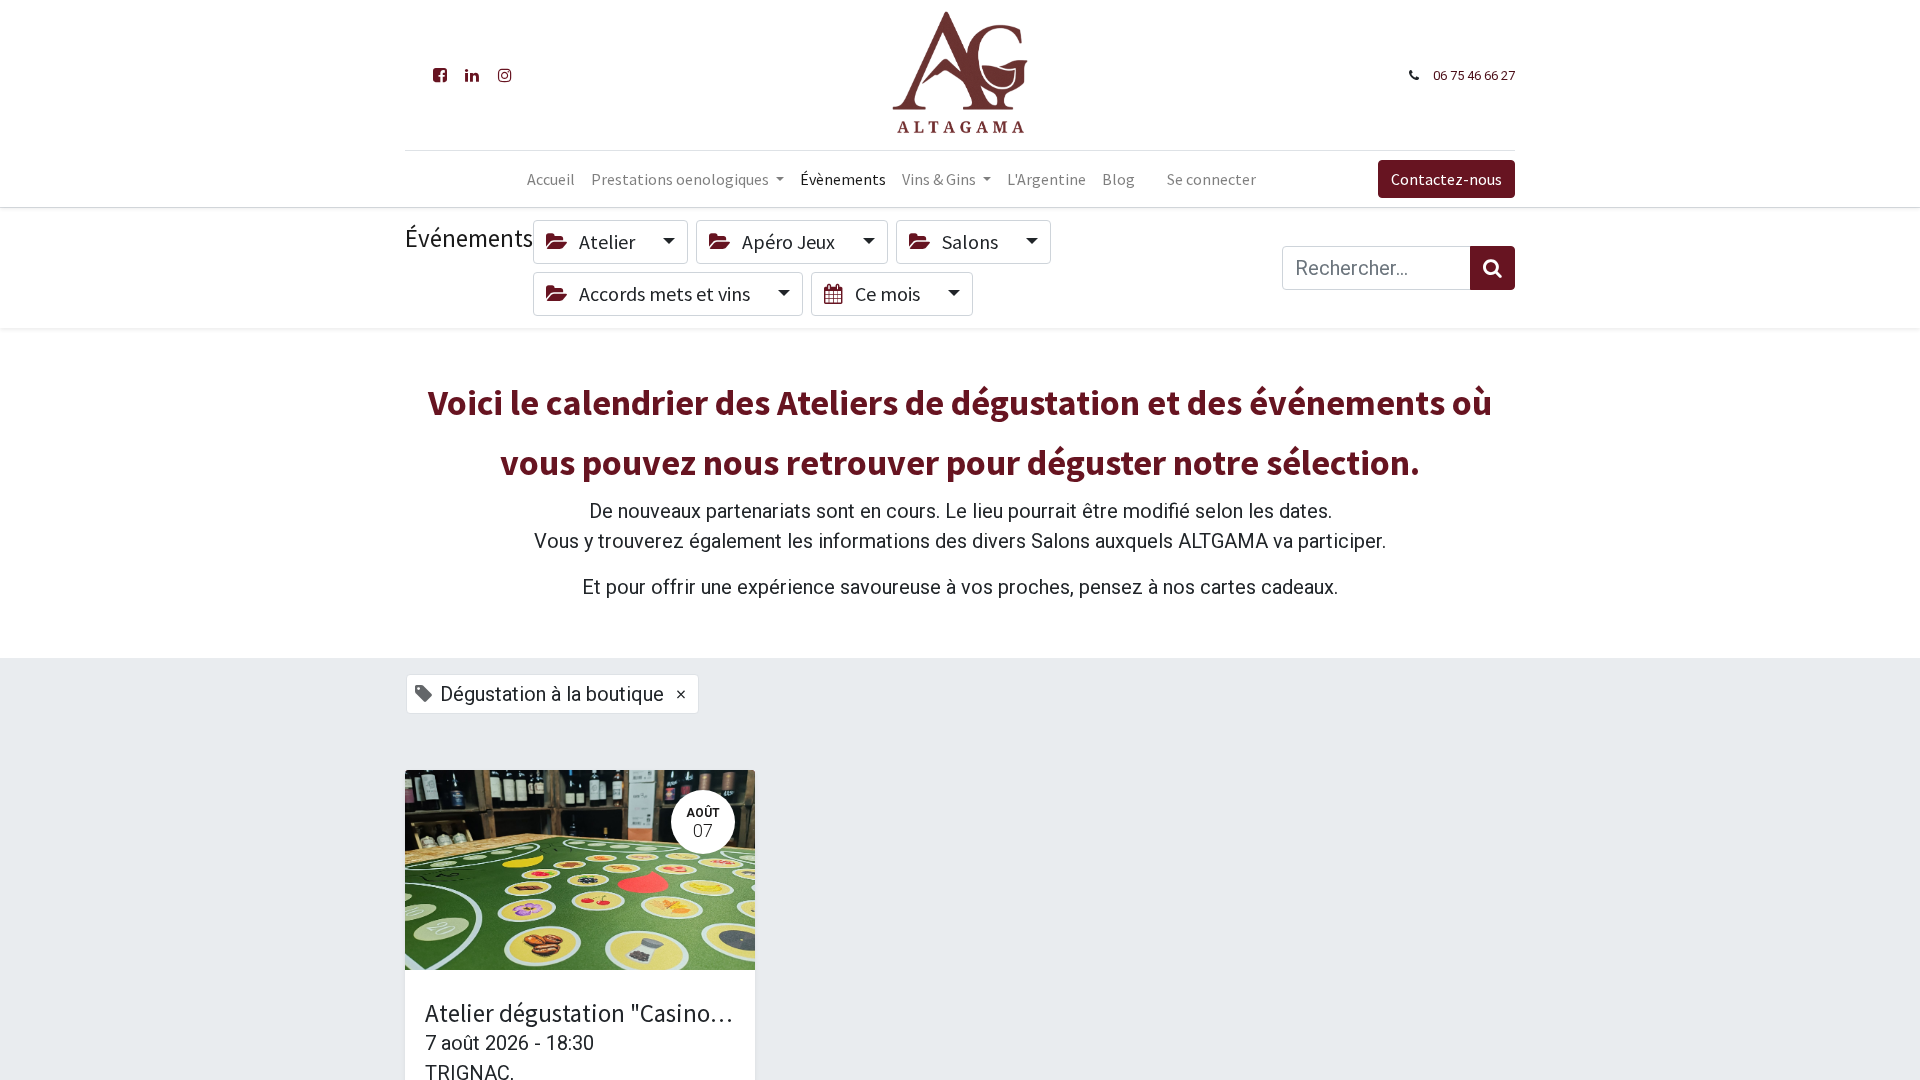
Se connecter (1211, 179)
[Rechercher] (1492, 268)
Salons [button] (970, 241)
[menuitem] (551, 179)
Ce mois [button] (887, 293)
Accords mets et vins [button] (664, 293)
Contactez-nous (1446, 179)
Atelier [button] (607, 241)
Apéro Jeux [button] (788, 241)
